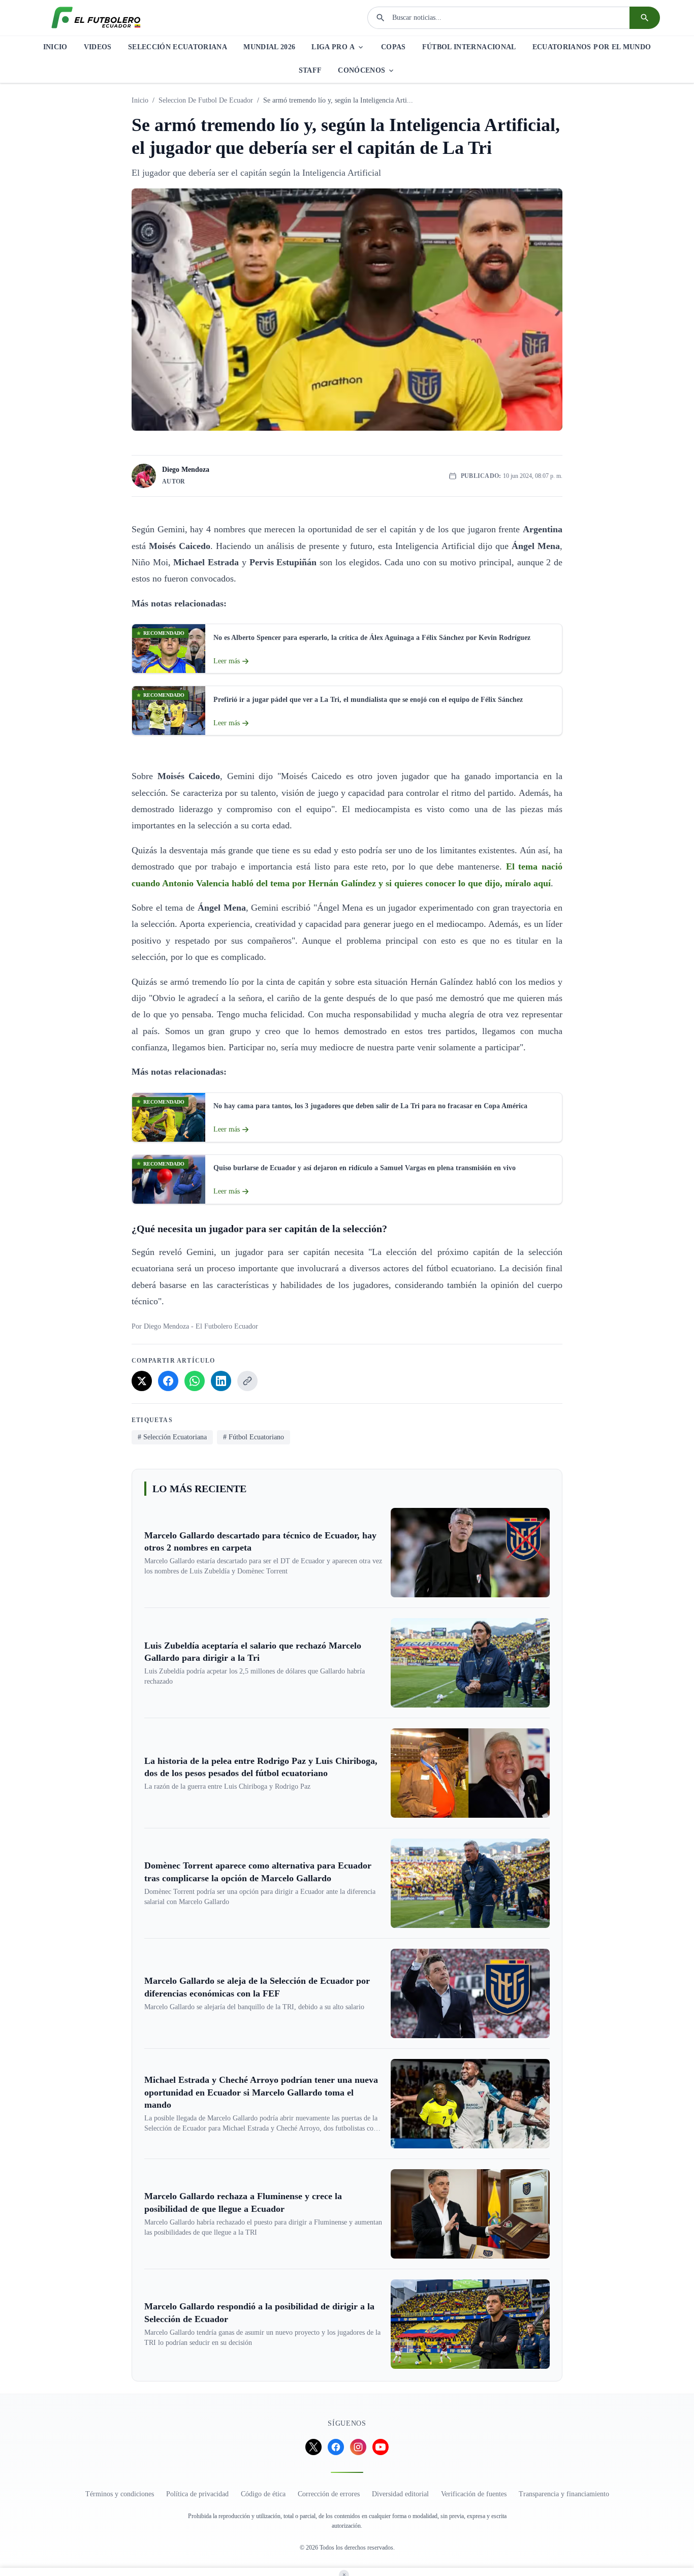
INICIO (55, 47)
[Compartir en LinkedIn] (221, 1381)
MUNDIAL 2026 (269, 47)
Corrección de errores (329, 2494)
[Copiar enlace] (247, 1381)
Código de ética (263, 2494)
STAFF (310, 70)
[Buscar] (645, 18)
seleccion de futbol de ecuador (206, 100)
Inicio (140, 100)
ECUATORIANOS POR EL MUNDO (592, 47)
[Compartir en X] (142, 1381)
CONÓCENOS (361, 70)
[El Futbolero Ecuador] (96, 18)
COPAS (393, 47)
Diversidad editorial (400, 2494)
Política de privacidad (197, 2494)
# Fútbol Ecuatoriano (254, 1437)
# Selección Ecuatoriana (172, 1437)
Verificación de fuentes (474, 2494)
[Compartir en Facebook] (168, 1381)
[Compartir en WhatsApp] (195, 1381)
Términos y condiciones (120, 2494)
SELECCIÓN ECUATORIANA (178, 47)
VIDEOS (98, 47)
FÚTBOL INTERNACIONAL (469, 47)
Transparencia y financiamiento (564, 2494)
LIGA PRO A (333, 47)
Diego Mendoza (186, 470)
